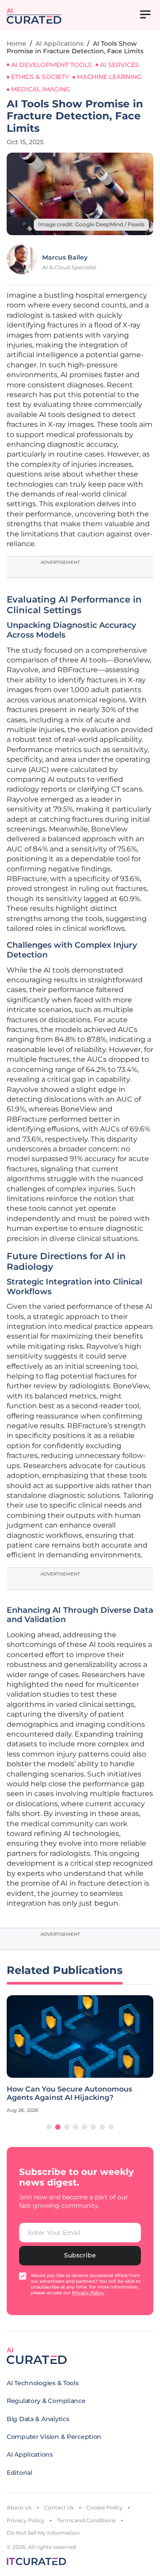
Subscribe (80, 2255)
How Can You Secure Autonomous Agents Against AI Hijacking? (69, 2093)
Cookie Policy (104, 2507)
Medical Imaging (41, 89)
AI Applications (60, 43)
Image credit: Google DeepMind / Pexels (91, 224)
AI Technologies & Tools (43, 2383)
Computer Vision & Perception (54, 2437)
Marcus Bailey (65, 257)
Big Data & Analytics (38, 2419)
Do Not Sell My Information (43, 2533)
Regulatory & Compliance (46, 2401)
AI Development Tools (52, 65)
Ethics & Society (40, 77)
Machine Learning (109, 77)
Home (16, 43)
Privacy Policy (26, 2520)
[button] (49, 2127)
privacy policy (88, 2293)
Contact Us (59, 2507)
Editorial (19, 2473)
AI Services (120, 65)
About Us (19, 2507)
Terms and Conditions (86, 2520)
